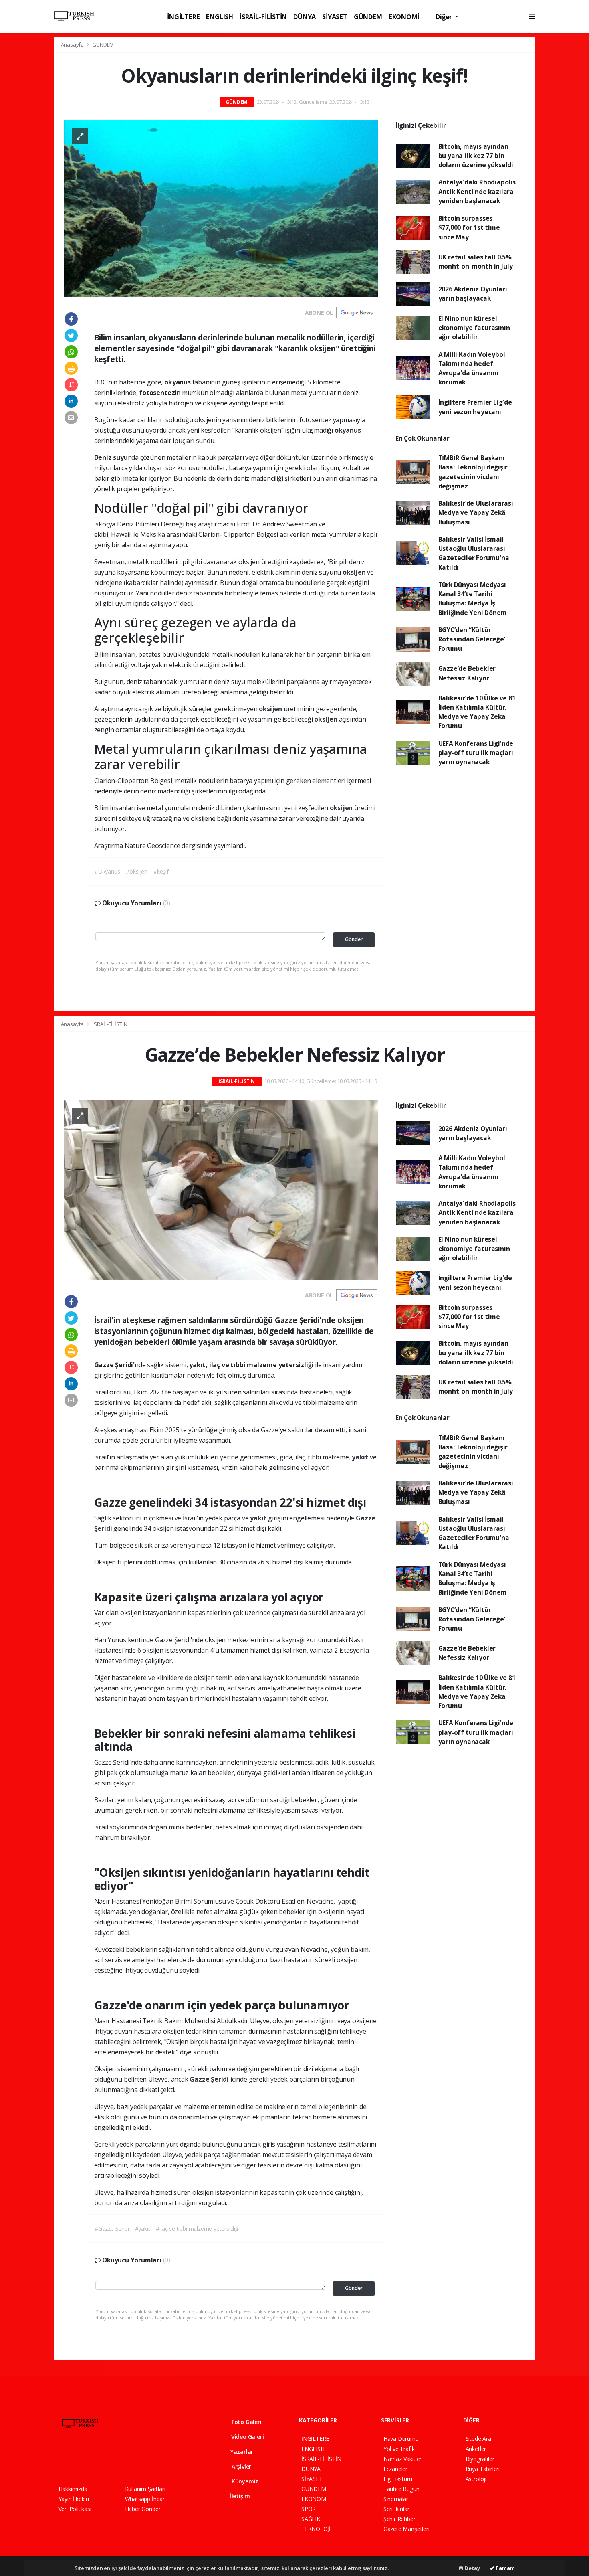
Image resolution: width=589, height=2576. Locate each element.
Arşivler (241, 2466)
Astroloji (476, 2479)
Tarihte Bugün (401, 2489)
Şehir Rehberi (400, 2519)
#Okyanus (107, 871)
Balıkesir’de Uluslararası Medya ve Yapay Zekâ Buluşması (476, 513)
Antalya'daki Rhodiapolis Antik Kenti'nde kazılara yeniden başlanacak (477, 191)
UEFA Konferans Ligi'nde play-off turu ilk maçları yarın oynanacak (476, 753)
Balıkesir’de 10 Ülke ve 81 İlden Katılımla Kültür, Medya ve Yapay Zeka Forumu (477, 712)
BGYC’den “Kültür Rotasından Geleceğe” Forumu (473, 639)
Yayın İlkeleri (74, 2499)
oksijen (355, 572)
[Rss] (132, 2460)
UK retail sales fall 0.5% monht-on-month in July (476, 262)
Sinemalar (396, 2499)
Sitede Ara (478, 2439)
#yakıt (143, 2229)
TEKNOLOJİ (316, 2529)
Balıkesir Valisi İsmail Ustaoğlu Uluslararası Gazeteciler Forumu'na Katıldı (474, 553)
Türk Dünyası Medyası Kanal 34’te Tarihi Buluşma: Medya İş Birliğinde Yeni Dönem (473, 599)
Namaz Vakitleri (403, 2459)
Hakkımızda (73, 2489)
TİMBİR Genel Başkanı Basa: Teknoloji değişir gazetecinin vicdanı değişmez (473, 472)
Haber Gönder (143, 2509)
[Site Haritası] (146, 2460)
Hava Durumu (401, 2439)
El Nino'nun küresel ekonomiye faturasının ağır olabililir (474, 328)
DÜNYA (305, 17)
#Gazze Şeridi (112, 2229)
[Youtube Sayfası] (104, 2460)
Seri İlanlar (396, 2509)
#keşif (161, 871)
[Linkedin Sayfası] (118, 2460)
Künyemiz (244, 2481)
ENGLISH (220, 17)
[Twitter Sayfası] (76, 2460)
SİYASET (335, 17)
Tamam (505, 2568)
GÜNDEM (368, 17)
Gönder (354, 939)
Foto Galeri (246, 2422)
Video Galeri (247, 2437)
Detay (472, 2568)
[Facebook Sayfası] (62, 2460)
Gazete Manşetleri (406, 2529)
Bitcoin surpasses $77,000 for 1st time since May (469, 228)
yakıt (361, 1457)
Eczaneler (395, 2469)
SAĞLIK (311, 2519)
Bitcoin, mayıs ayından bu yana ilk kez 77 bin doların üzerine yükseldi (476, 156)
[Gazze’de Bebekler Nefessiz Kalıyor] (221, 1189)
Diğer (445, 17)
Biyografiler (480, 2459)
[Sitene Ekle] (161, 2460)
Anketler (476, 2449)
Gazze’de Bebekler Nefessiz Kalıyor (467, 673)
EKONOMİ (404, 17)
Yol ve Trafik (399, 2449)
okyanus (348, 430)
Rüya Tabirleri (483, 2469)
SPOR (309, 2509)
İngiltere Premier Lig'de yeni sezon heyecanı (475, 407)
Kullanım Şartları (145, 2489)
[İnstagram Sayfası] (90, 2460)
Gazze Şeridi (210, 2079)
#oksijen (136, 871)
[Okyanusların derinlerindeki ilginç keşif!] (221, 208)
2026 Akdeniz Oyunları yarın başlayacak (473, 294)
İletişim (239, 2496)
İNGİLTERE (183, 17)
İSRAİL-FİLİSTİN (263, 17)
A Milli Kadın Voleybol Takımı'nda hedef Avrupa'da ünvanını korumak (472, 368)
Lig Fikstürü (398, 2479)
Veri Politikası (75, 2509)
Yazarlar (241, 2452)
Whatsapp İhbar (145, 2499)
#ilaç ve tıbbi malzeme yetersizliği (198, 2229)
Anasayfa (73, 45)
